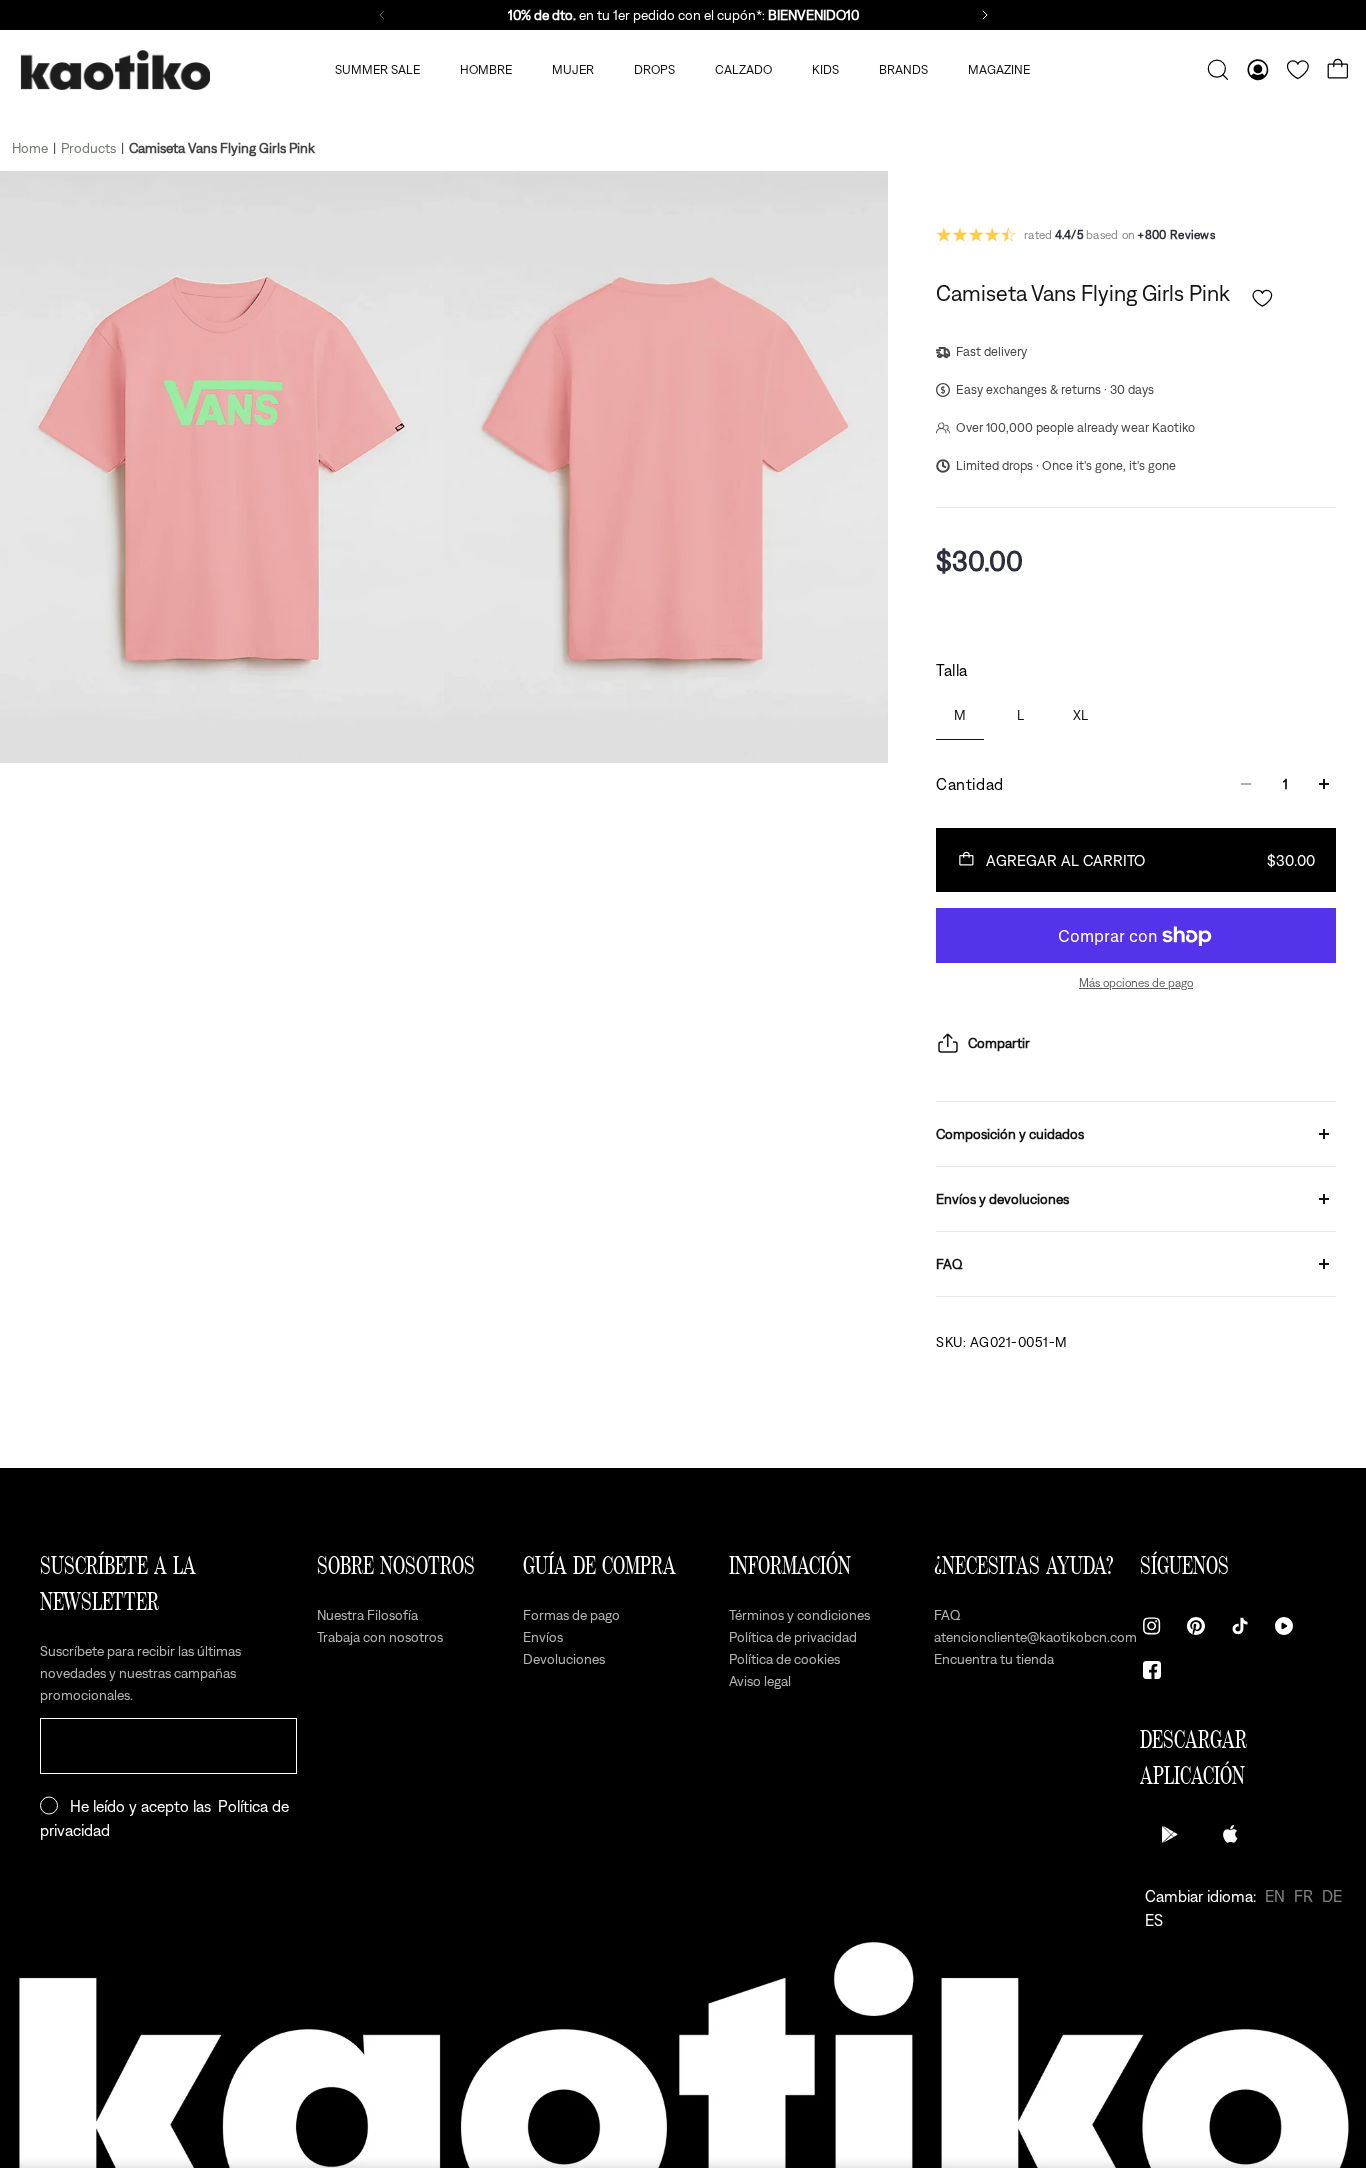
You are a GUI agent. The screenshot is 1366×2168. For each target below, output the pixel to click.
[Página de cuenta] (1258, 70)
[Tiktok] (1240, 1626)
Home (30, 148)
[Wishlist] (1298, 70)
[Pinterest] (1196, 1626)
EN (1275, 1896)
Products (88, 148)
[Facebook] (1152, 1670)
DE (1332, 1896)
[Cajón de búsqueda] (1218, 70)
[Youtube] (1284, 1626)
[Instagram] (1152, 1626)
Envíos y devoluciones (1002, 1199)
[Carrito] (1338, 70)
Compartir (999, 1043)
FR (1303, 1896)
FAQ (949, 1264)
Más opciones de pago (1136, 983)
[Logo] (115, 70)
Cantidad (970, 784)
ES (1154, 1920)
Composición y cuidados (1010, 1134)
